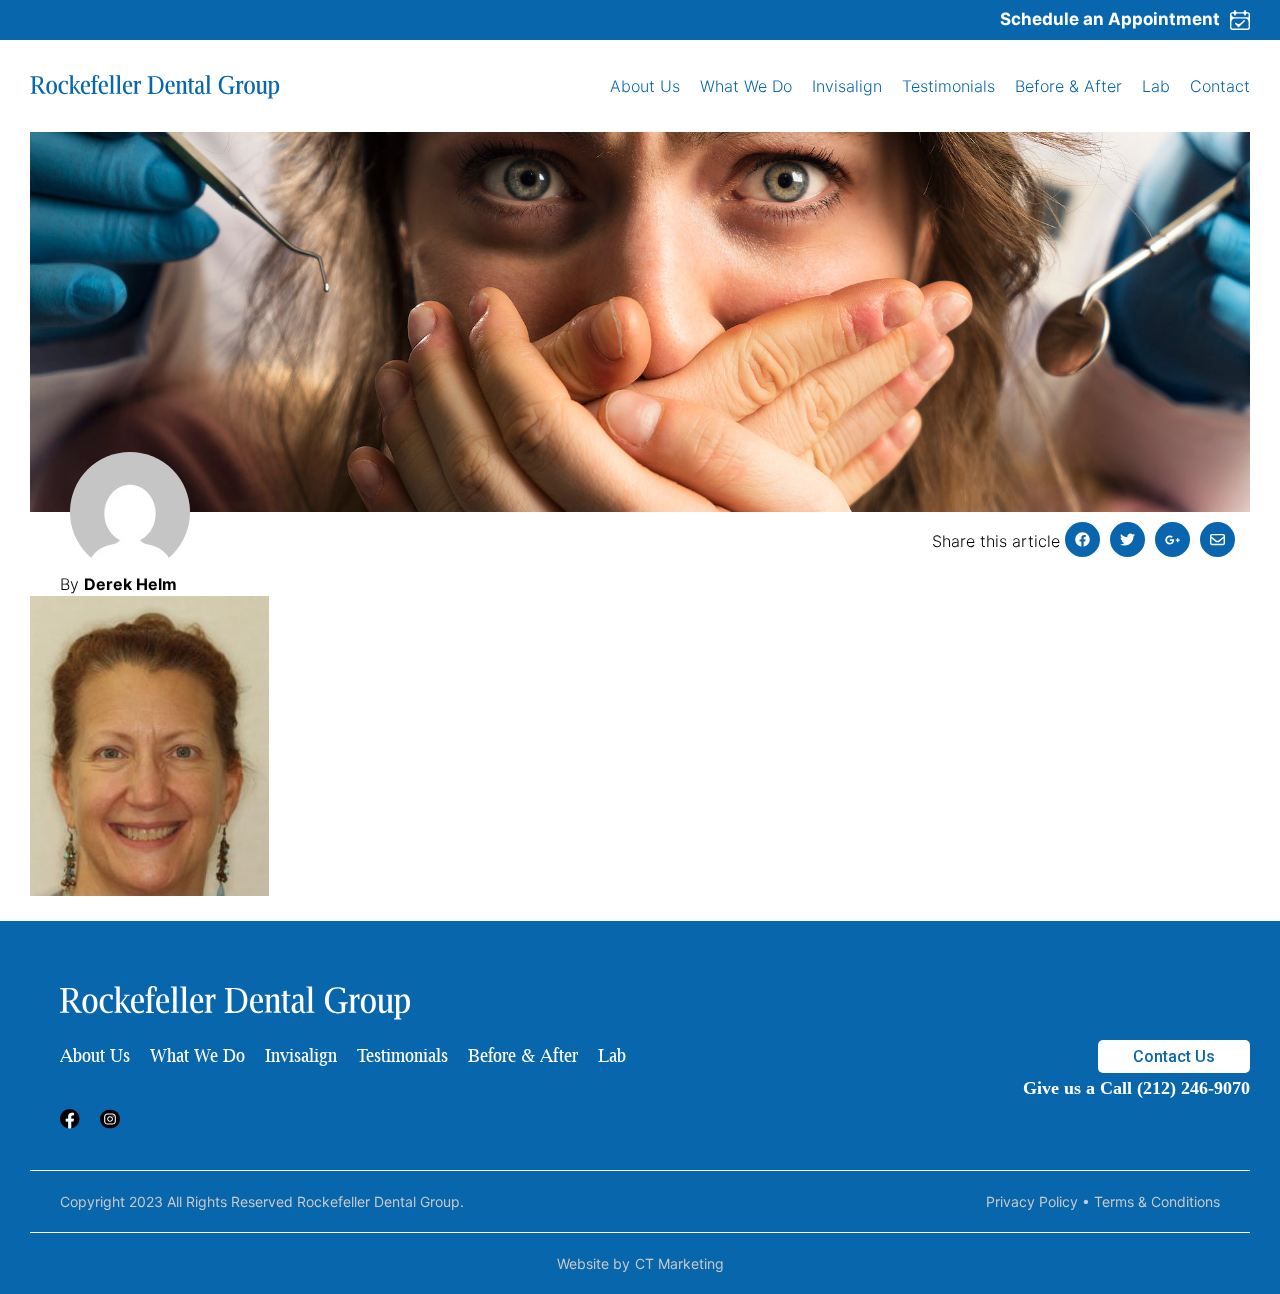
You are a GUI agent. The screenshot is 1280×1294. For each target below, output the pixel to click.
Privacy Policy (1032, 1201)
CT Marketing (679, 1263)
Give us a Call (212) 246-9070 (1136, 1088)
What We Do (746, 86)
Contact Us (1174, 1056)
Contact (1220, 86)
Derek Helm (130, 584)
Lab (1156, 86)
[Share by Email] (1217, 539)
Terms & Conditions (1157, 1201)
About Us (645, 86)
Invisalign (847, 86)
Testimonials (948, 86)
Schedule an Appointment (1110, 19)
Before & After (1068, 86)
